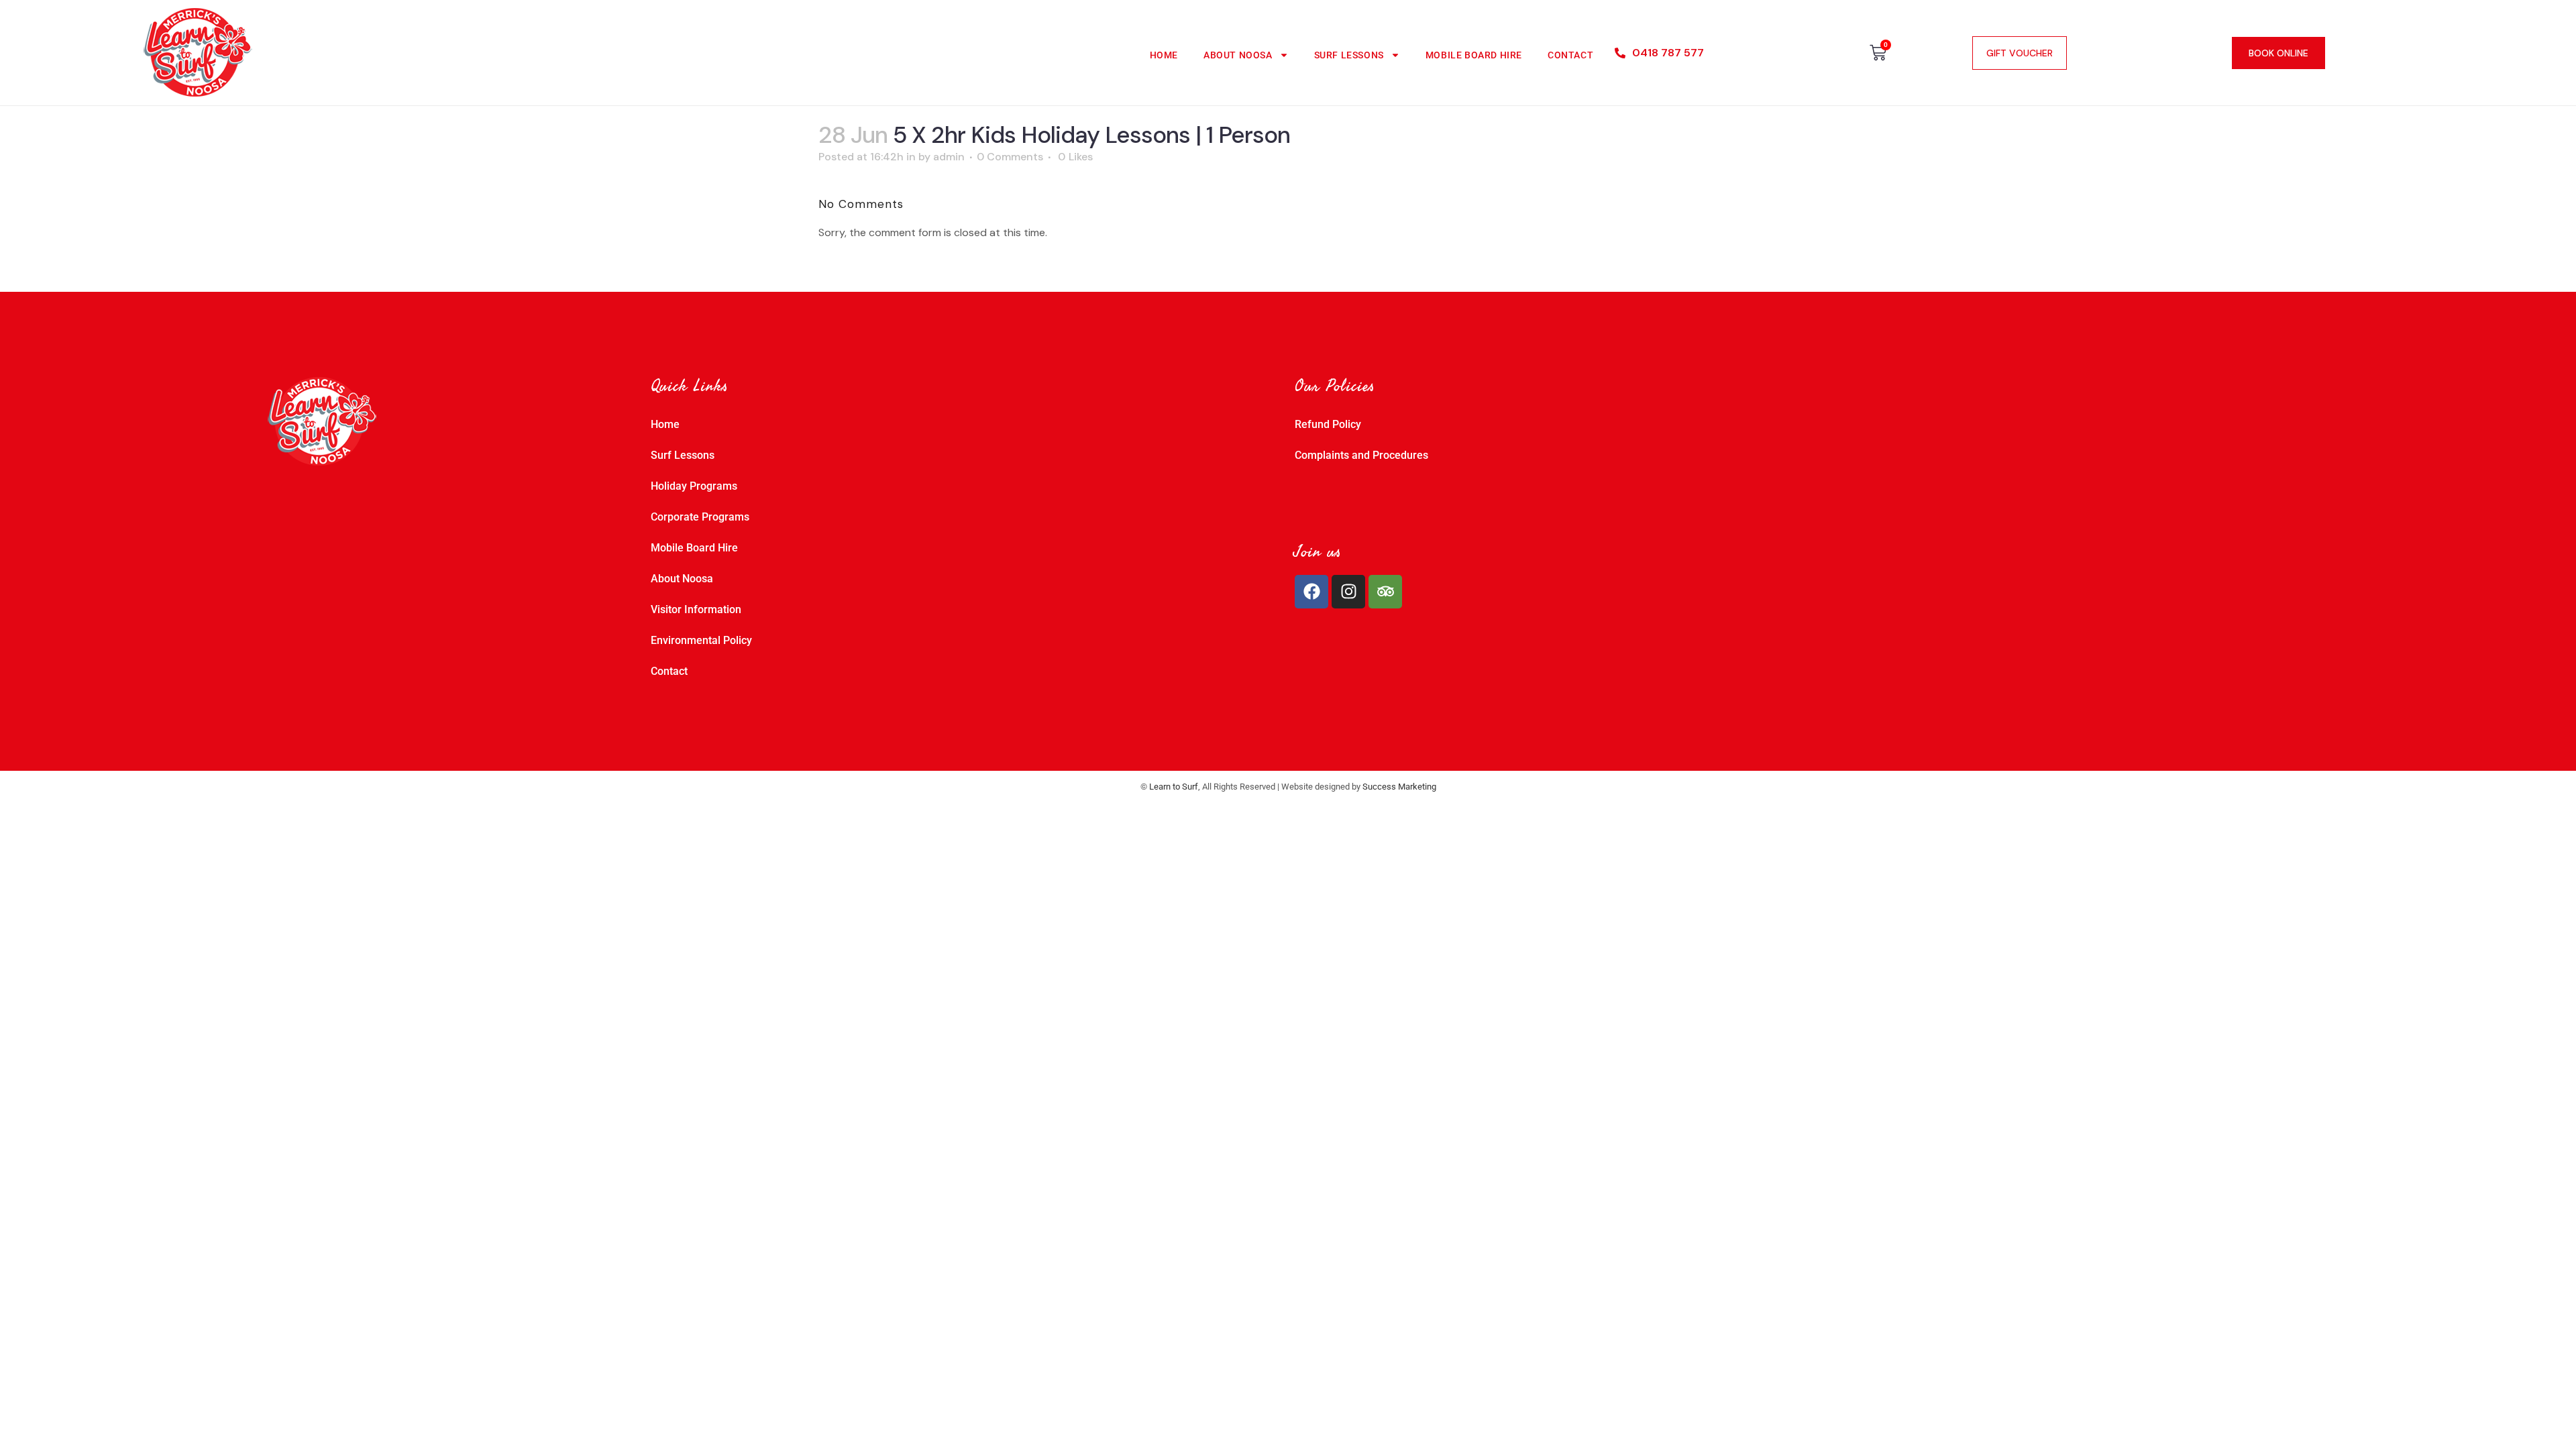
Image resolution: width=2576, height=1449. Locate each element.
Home (1164, 55)
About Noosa (1238, 55)
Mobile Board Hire (1474, 55)
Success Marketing (1399, 787)
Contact (1570, 55)
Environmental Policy (701, 640)
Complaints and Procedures (1361, 455)
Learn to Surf (1174, 787)
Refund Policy (1328, 424)
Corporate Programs (700, 517)
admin (949, 157)
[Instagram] (1348, 592)
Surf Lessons (1349, 55)
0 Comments (1010, 157)
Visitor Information (696, 609)
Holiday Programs (694, 486)
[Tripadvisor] (1385, 592)
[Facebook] (1311, 592)
